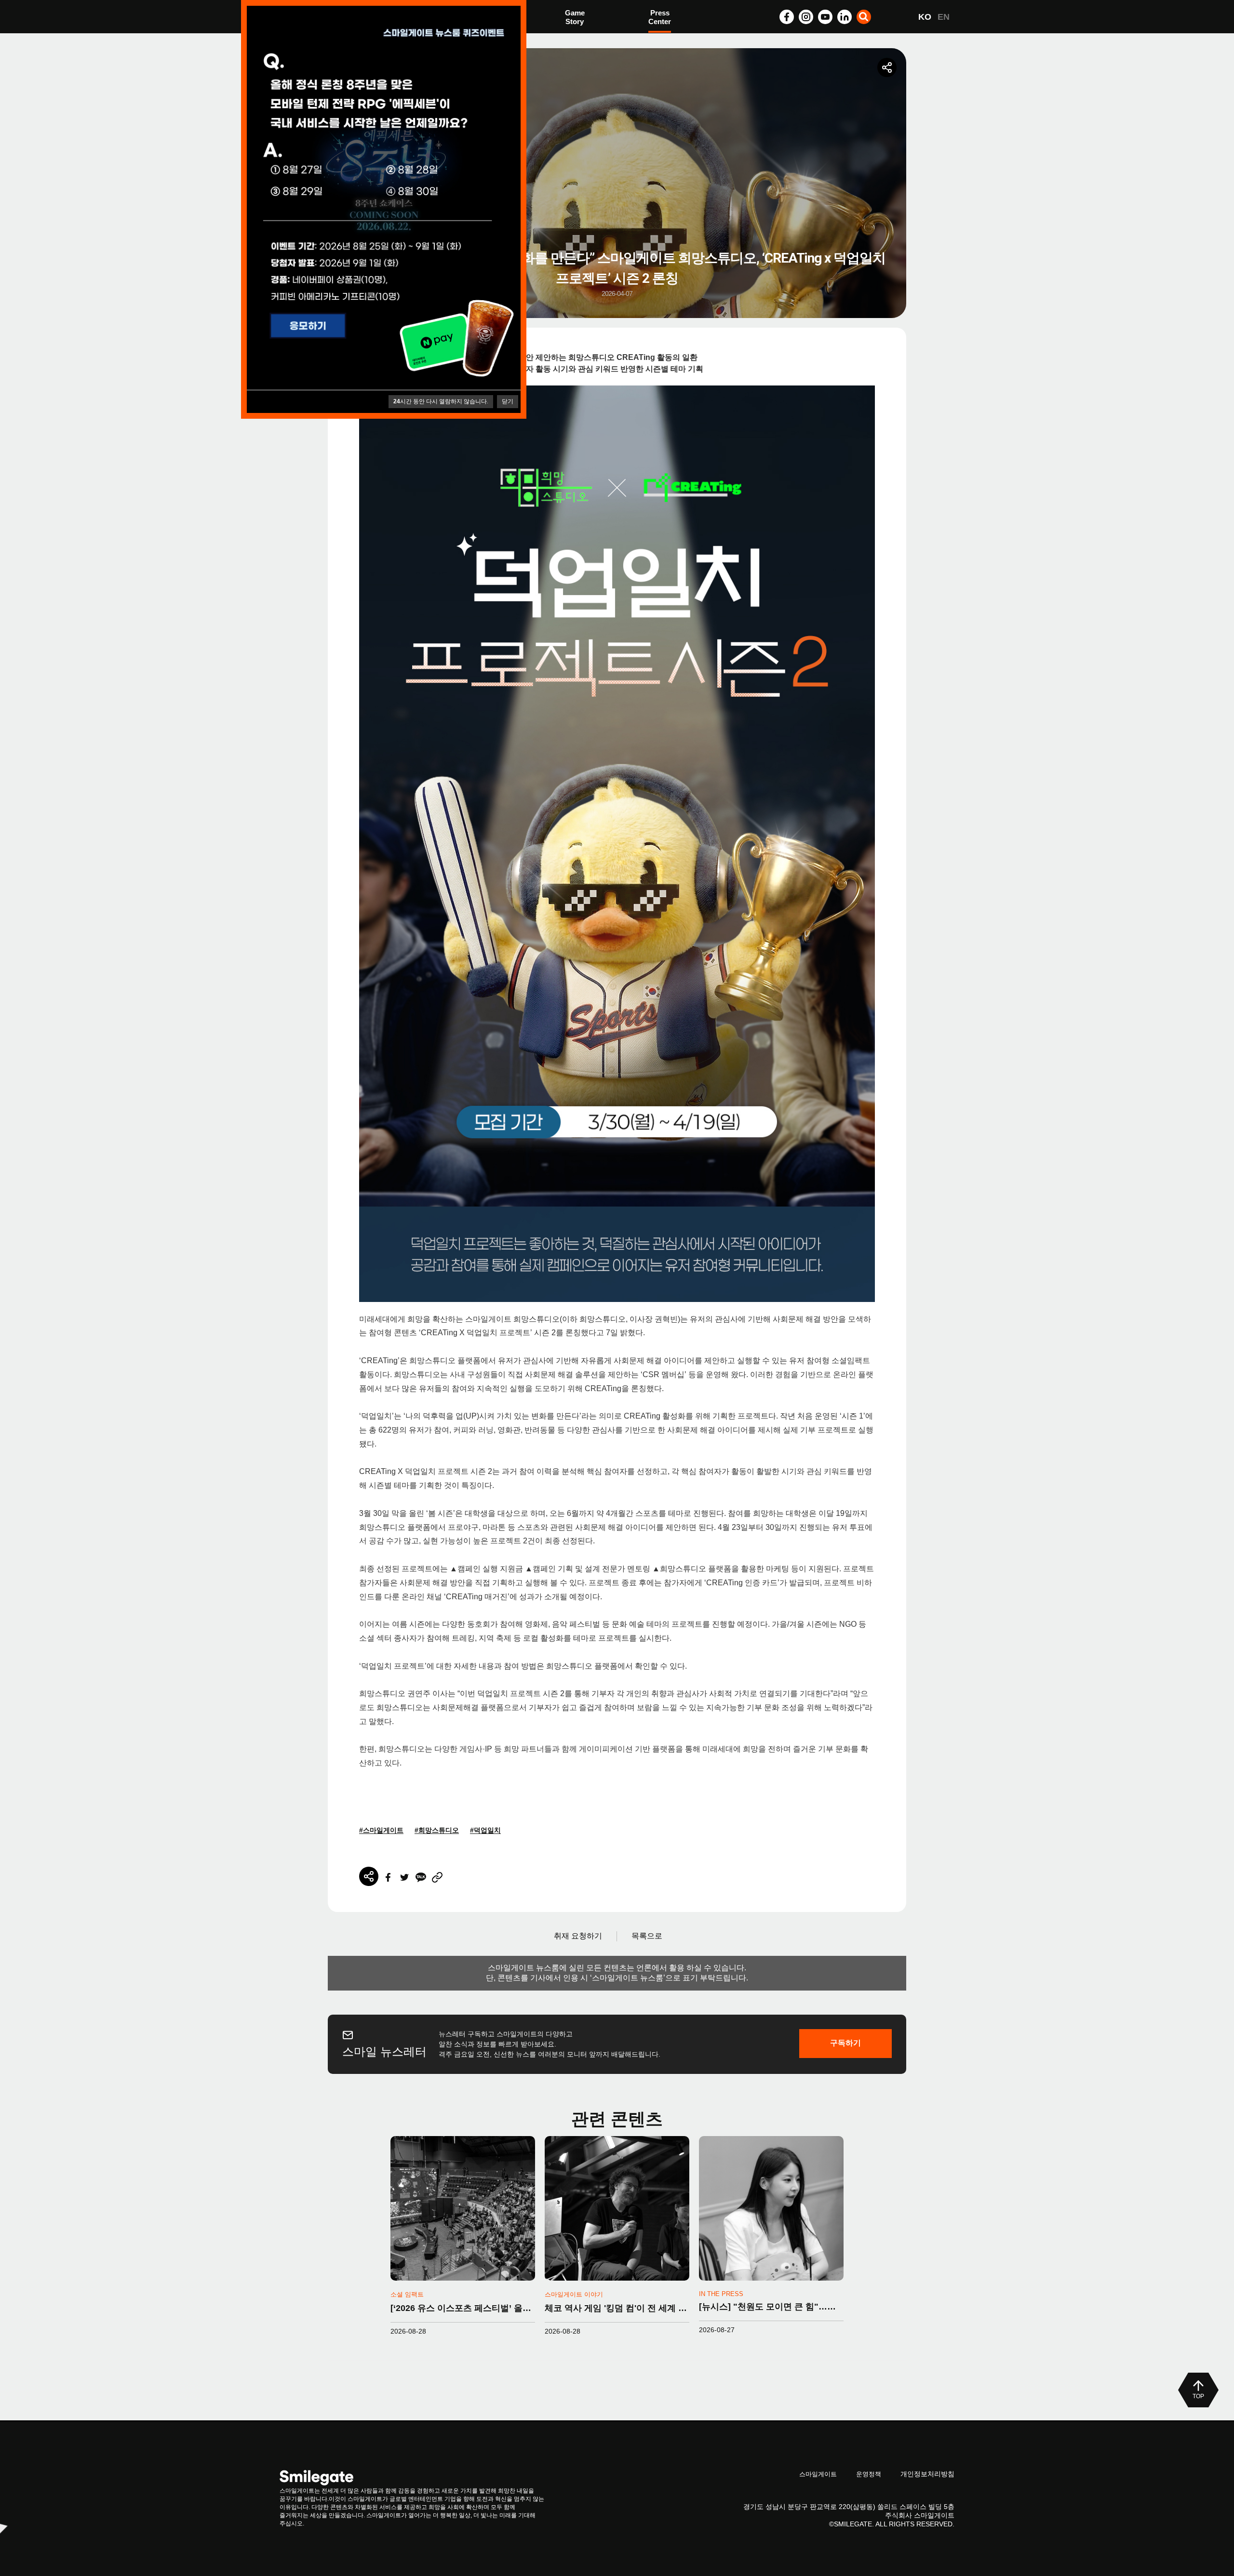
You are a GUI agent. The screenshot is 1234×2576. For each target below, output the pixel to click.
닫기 (508, 401)
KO (925, 17)
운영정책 (869, 2474)
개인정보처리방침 (927, 2474)
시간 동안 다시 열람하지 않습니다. (441, 401)
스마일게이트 (818, 2474)
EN (944, 17)
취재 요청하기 (578, 1936)
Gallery (660, 18)
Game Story (575, 17)
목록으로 (647, 1936)
